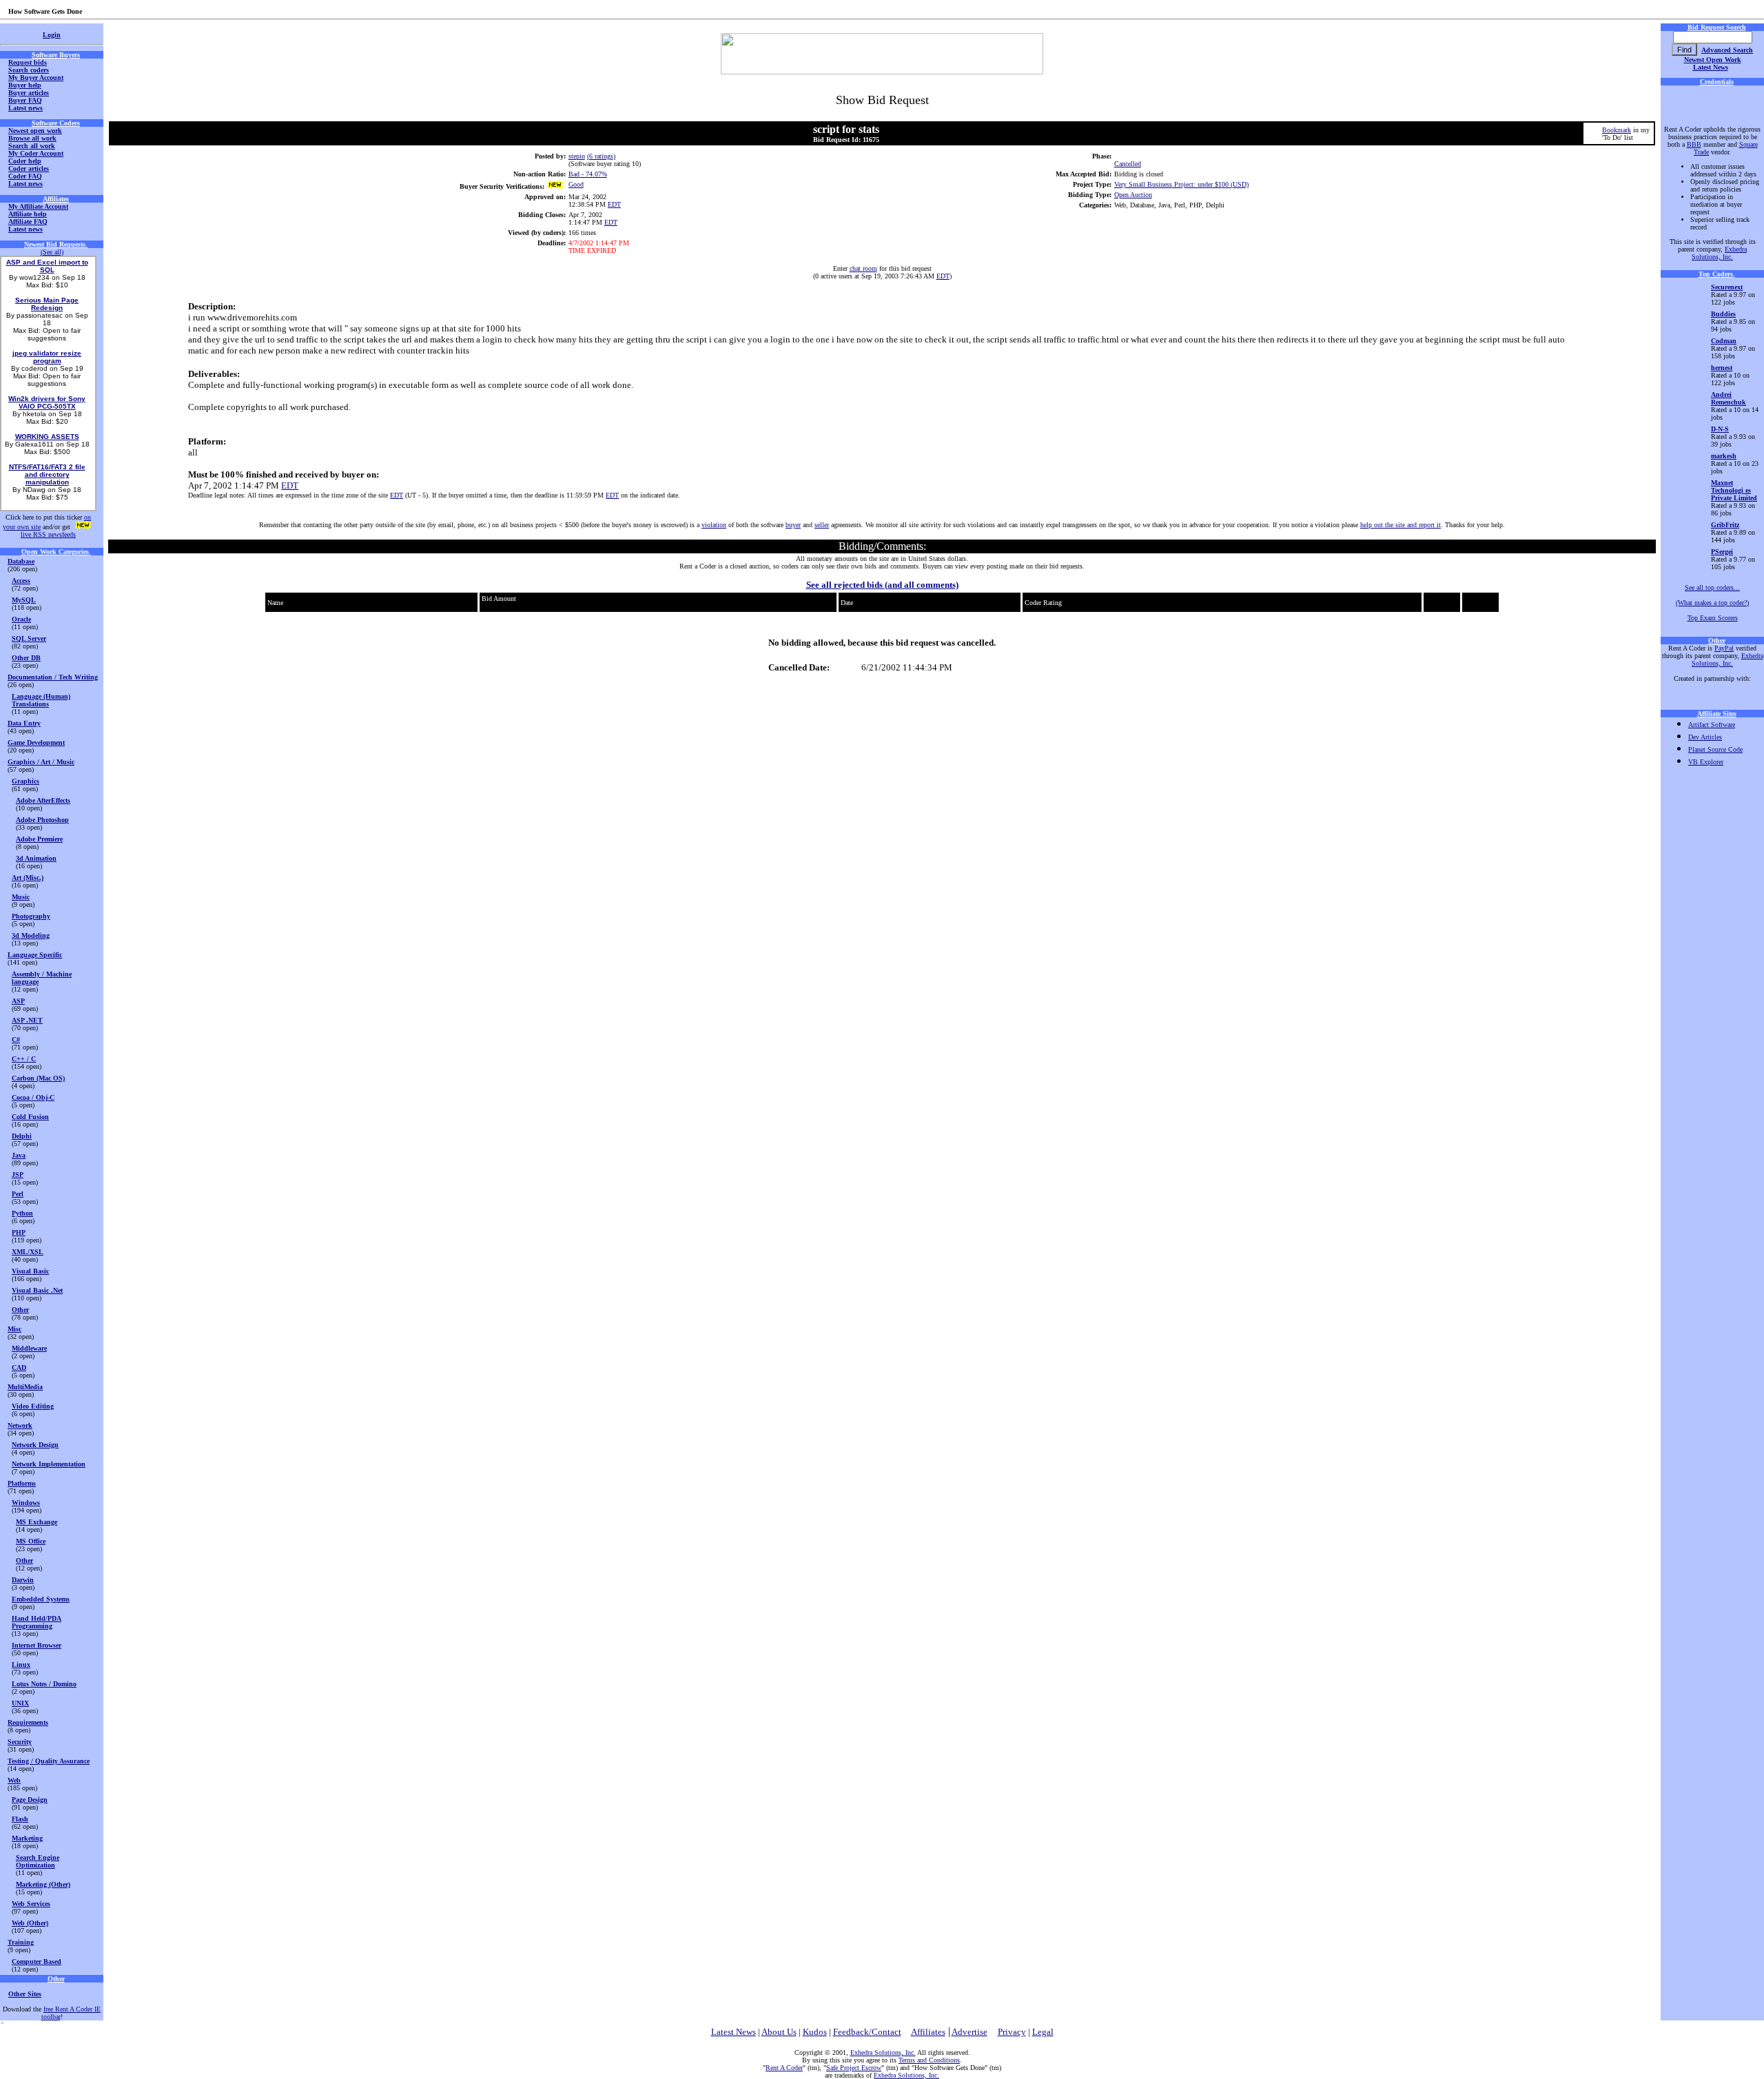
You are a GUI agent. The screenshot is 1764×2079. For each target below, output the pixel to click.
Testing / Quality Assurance (49, 1761)
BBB (1694, 144)
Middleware (29, 1348)
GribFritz (1725, 525)
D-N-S (1720, 429)
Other (20, 1310)
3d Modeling (31, 935)
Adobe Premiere (39, 839)
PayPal (1724, 648)
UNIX (20, 1703)
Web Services (31, 1904)
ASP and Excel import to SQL (47, 266)
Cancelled (1128, 164)
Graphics (25, 781)
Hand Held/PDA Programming (37, 1622)
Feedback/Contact (867, 2032)
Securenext (1727, 287)
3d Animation (36, 858)
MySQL (24, 600)
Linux (21, 1665)
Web (14, 1780)
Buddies (1723, 314)
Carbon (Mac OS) (38, 1078)
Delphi (22, 1136)
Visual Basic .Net (37, 1290)
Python (22, 1213)
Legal (1043, 2032)
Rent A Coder (784, 2068)
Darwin (23, 1580)
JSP (18, 1175)
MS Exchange (37, 1522)
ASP (18, 1001)
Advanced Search (1727, 50)
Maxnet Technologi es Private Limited (1734, 490)
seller (822, 525)
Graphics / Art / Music (41, 762)
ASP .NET (27, 1020)
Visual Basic (30, 1271)
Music (21, 897)
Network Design (35, 1445)
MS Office (31, 1541)
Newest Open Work (1713, 60)
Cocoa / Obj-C (33, 1097)
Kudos (815, 2032)
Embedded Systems (41, 1599)
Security (20, 1742)
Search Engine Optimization (38, 1861)
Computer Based (37, 1962)
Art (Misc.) (28, 878)
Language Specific (35, 955)
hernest (1722, 368)
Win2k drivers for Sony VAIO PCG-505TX (47, 402)
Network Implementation (49, 1464)
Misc (14, 1329)
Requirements (28, 1722)
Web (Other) (30, 1923)
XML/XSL (28, 1252)
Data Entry (24, 723)
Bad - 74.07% (588, 174)
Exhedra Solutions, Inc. (1719, 253)
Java (19, 1155)
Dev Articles (1705, 737)
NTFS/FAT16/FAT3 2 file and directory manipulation (47, 474)
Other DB (26, 658)
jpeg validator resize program (47, 357)
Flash (20, 1819)
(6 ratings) (601, 156)
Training (21, 1942)
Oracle (21, 619)
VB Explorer (1706, 762)
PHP (19, 1232)
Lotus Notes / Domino (44, 1684)
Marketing (27, 1838)
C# (16, 1039)
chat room (863, 268)
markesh (1724, 456)
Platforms (22, 1483)
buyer (793, 525)
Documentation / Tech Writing (53, 677)
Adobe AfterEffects (43, 800)
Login (52, 35)
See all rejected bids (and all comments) (882, 585)
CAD (19, 1368)
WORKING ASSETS (47, 437)
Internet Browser (37, 1645)
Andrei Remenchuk (1729, 398)
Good (576, 184)
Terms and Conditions (929, 2060)
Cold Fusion (30, 1117)
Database (21, 561)
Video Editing (33, 1406)
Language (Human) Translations (41, 700)
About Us (779, 2032)
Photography (31, 916)
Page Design (30, 1800)
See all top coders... (1712, 587)
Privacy (1012, 2032)
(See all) (52, 252)
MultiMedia (25, 1387)
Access (21, 581)
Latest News (1711, 67)
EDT (614, 204)
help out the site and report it (1401, 525)
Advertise (970, 2032)
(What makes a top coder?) (1712, 603)
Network (20, 1425)
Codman (1724, 341)
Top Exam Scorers (1713, 618)
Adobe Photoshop (42, 820)
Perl (18, 1194)
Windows (26, 1503)
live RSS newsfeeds (48, 534)
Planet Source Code (1715, 749)
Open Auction (1133, 195)
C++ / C (24, 1059)
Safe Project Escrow (854, 2068)
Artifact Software (1712, 725)
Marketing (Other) (43, 1884)
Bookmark (1617, 130)
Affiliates (928, 2032)
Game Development (36, 742)
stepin (577, 156)
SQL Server (29, 638)
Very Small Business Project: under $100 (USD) (1181, 184)
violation (714, 525)
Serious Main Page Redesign (47, 304)
